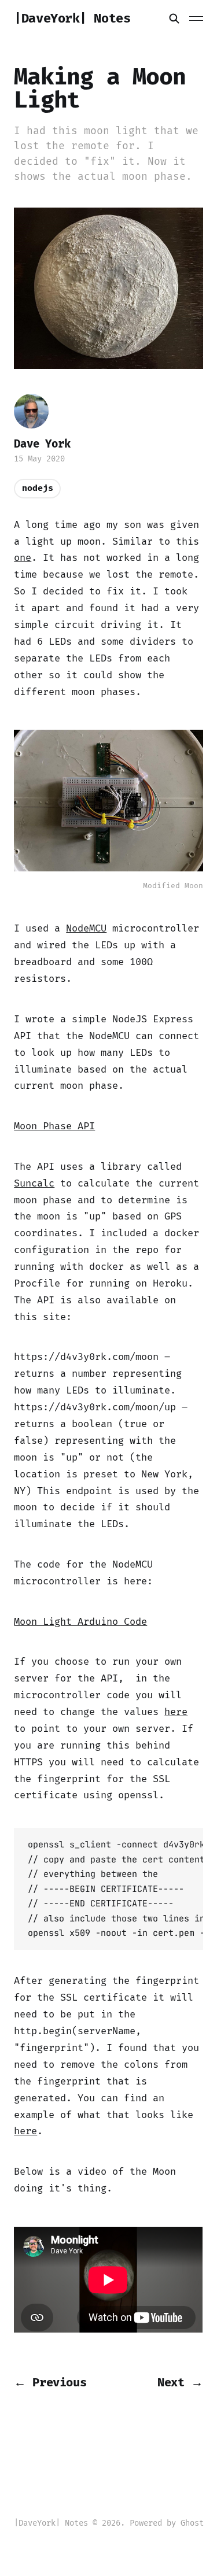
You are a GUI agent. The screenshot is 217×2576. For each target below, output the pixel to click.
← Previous (50, 2382)
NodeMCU (86, 928)
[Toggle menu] (196, 19)
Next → (180, 2382)
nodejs (37, 488)
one (23, 558)
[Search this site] (174, 19)
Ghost (192, 2523)
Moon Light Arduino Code (80, 1622)
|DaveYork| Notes (72, 19)
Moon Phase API (54, 1126)
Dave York (42, 444)
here (176, 1712)
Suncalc (34, 1183)
